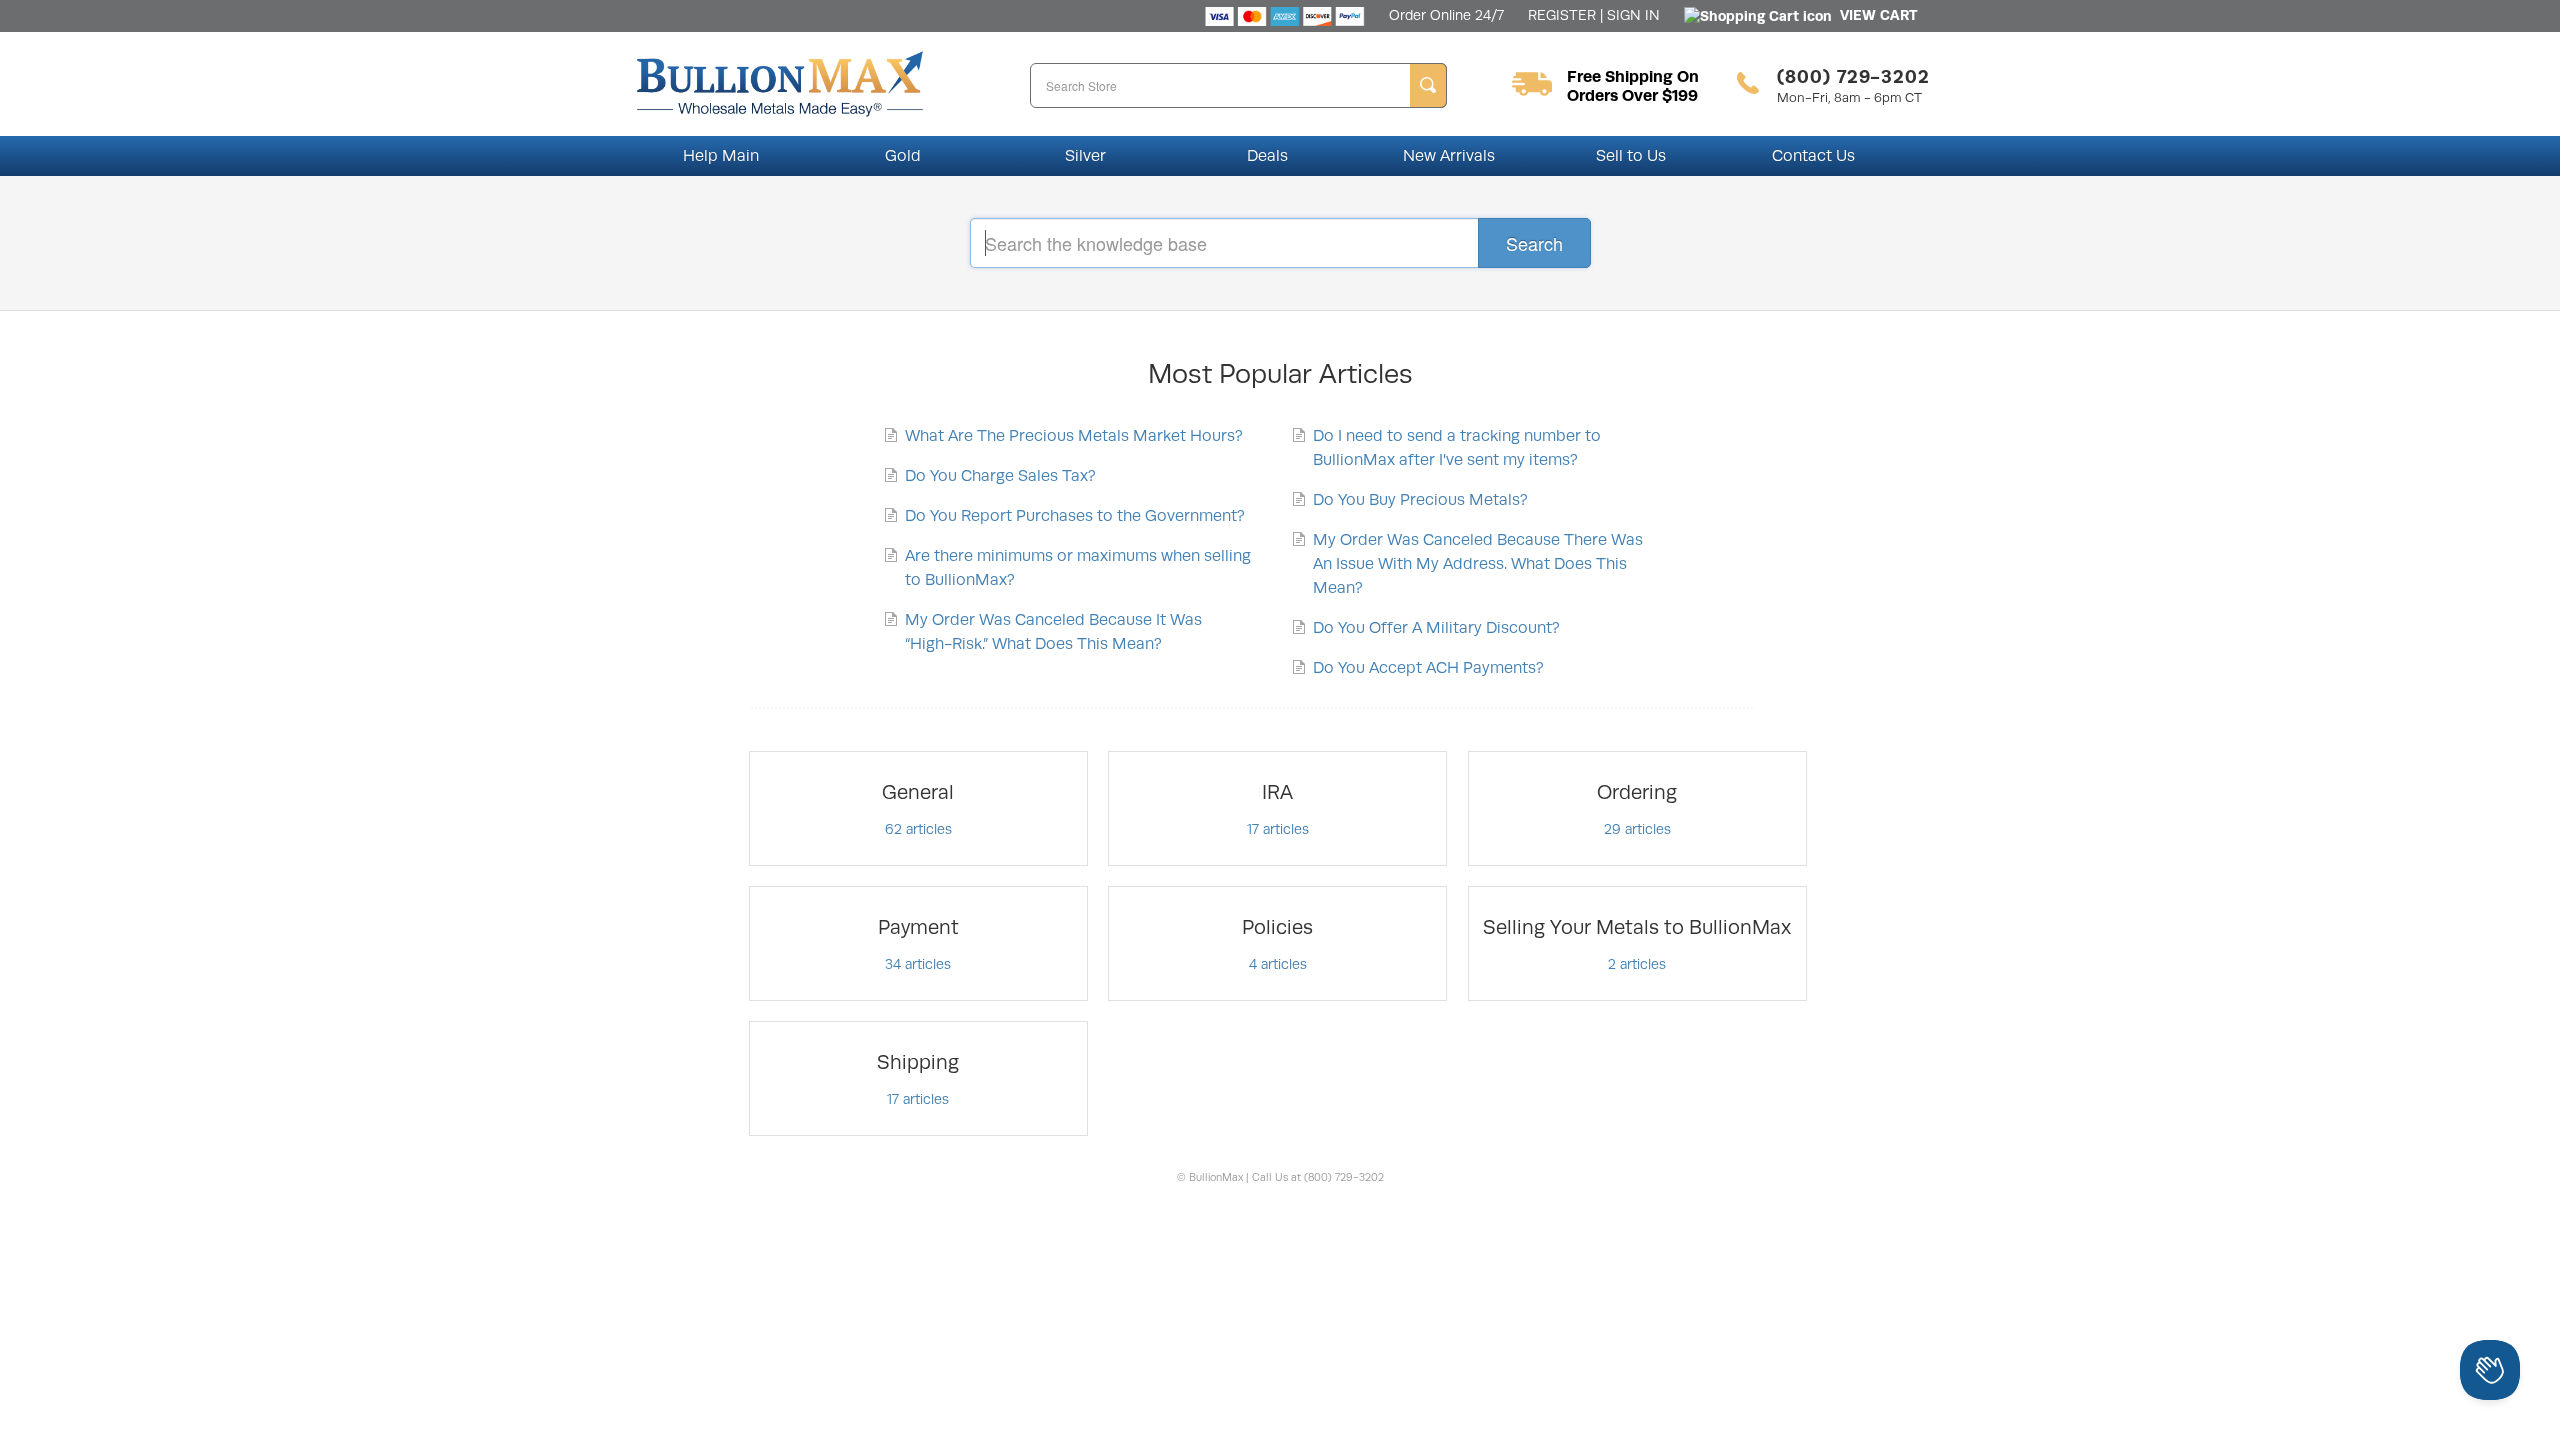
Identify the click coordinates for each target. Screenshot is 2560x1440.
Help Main (721, 156)
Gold (903, 156)
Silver (1085, 156)
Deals (1267, 156)
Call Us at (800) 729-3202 (1318, 1177)
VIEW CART (1875, 15)
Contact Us (1813, 156)
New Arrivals (1449, 156)
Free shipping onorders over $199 (1633, 86)
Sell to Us (1631, 156)
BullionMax (1217, 1177)
